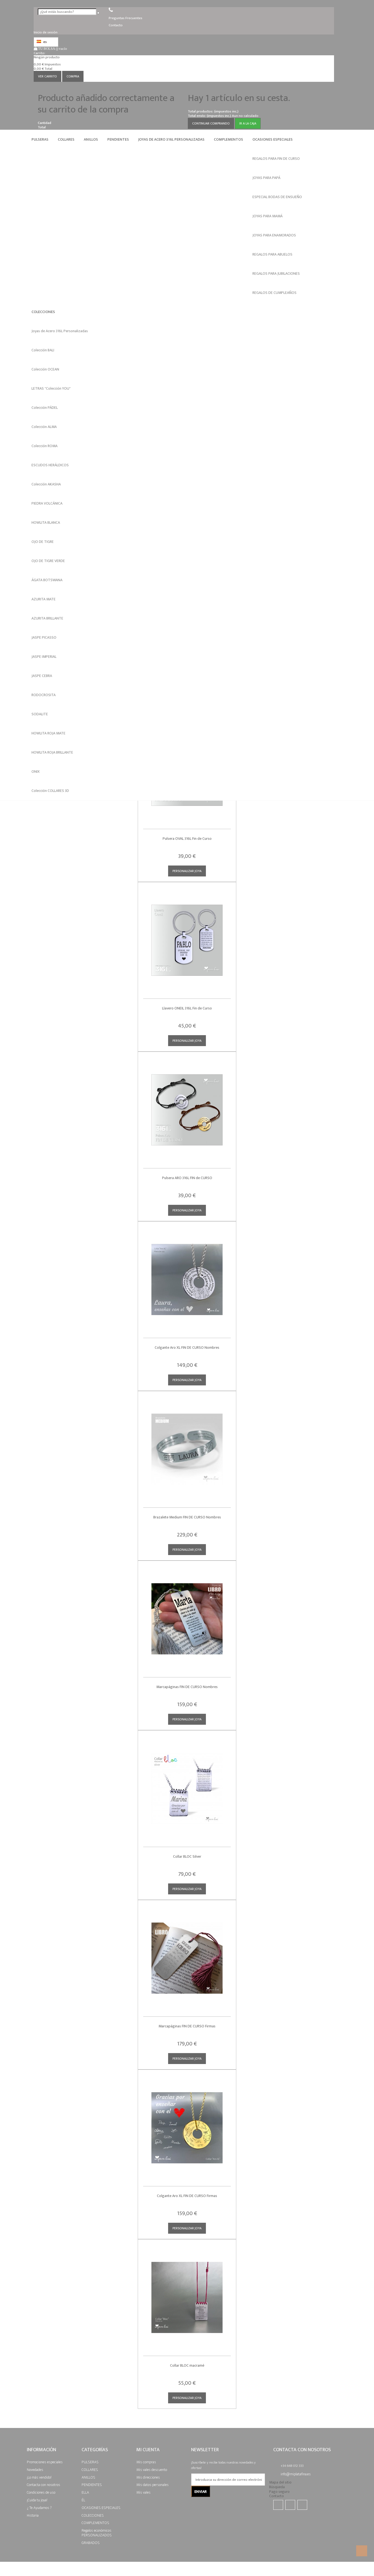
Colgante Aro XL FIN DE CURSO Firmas (187, 2196)
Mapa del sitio (280, 2482)
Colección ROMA (44, 446)
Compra (73, 76)
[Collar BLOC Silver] (187, 1785)
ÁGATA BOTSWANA (47, 580)
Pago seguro (279, 2492)
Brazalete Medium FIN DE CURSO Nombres (187, 1517)
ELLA (85, 2492)
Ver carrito (48, 76)
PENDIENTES (118, 139)
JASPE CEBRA (42, 676)
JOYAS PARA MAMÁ (267, 216)
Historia (33, 2515)
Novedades (35, 2469)
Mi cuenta (148, 2450)
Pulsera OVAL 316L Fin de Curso (187, 839)
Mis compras (146, 2462)
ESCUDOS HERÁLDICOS (50, 465)
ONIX (36, 772)
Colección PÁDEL (45, 408)
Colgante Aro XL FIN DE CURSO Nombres (187, 1348)
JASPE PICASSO (44, 637)
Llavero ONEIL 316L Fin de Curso (187, 1008)
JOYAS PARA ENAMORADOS (274, 235)
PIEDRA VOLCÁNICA (47, 503)
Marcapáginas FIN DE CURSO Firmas (187, 2026)
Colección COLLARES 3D (50, 791)
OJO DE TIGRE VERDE (48, 561)
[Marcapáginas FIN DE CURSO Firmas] (187, 1954)
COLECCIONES (43, 312)
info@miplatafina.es (296, 2474)
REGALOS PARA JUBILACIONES (276, 273)
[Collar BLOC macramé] (187, 2293)
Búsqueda (277, 2487)
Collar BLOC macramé (187, 2365)
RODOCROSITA (44, 695)
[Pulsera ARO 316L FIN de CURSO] (187, 1106)
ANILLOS (91, 139)
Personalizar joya (187, 871)
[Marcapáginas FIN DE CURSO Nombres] (187, 1615)
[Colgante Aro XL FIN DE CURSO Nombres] (187, 1276)
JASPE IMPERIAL (44, 657)
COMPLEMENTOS (228, 139)
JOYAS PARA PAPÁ (266, 178)
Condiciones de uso (41, 2492)
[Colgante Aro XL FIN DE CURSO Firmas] (187, 2124)
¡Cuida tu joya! (37, 2500)
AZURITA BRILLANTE (47, 618)
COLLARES (66, 139)
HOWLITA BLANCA (46, 523)
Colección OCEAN (45, 369)
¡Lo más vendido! (39, 2477)
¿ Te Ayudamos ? (39, 2507)
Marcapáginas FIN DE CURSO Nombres (187, 1687)
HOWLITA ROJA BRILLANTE (52, 752)
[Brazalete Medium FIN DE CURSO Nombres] (187, 1445)
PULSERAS (40, 139)
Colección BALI (43, 350)
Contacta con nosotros (44, 2485)
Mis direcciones (148, 2477)
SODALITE (40, 714)
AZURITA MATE (44, 599)
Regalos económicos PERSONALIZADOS (97, 2533)
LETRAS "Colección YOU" (51, 388)
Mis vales (143, 2492)
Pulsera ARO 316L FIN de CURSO (187, 1178)
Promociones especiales (45, 2462)
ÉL (83, 2500)
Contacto (277, 2496)
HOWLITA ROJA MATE (48, 733)
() (53, 49)
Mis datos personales (153, 2485)
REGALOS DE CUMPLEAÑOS (274, 293)
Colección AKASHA (46, 484)
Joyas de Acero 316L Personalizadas (171, 139)
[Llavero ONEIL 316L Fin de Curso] (187, 936)
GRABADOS (91, 2542)
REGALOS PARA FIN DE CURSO (276, 159)
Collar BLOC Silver (187, 1856)
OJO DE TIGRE (43, 542)
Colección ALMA (44, 427)
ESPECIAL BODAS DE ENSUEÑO (277, 197)
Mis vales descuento (152, 2469)
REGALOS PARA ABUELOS (272, 254)
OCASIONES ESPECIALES (273, 139)
